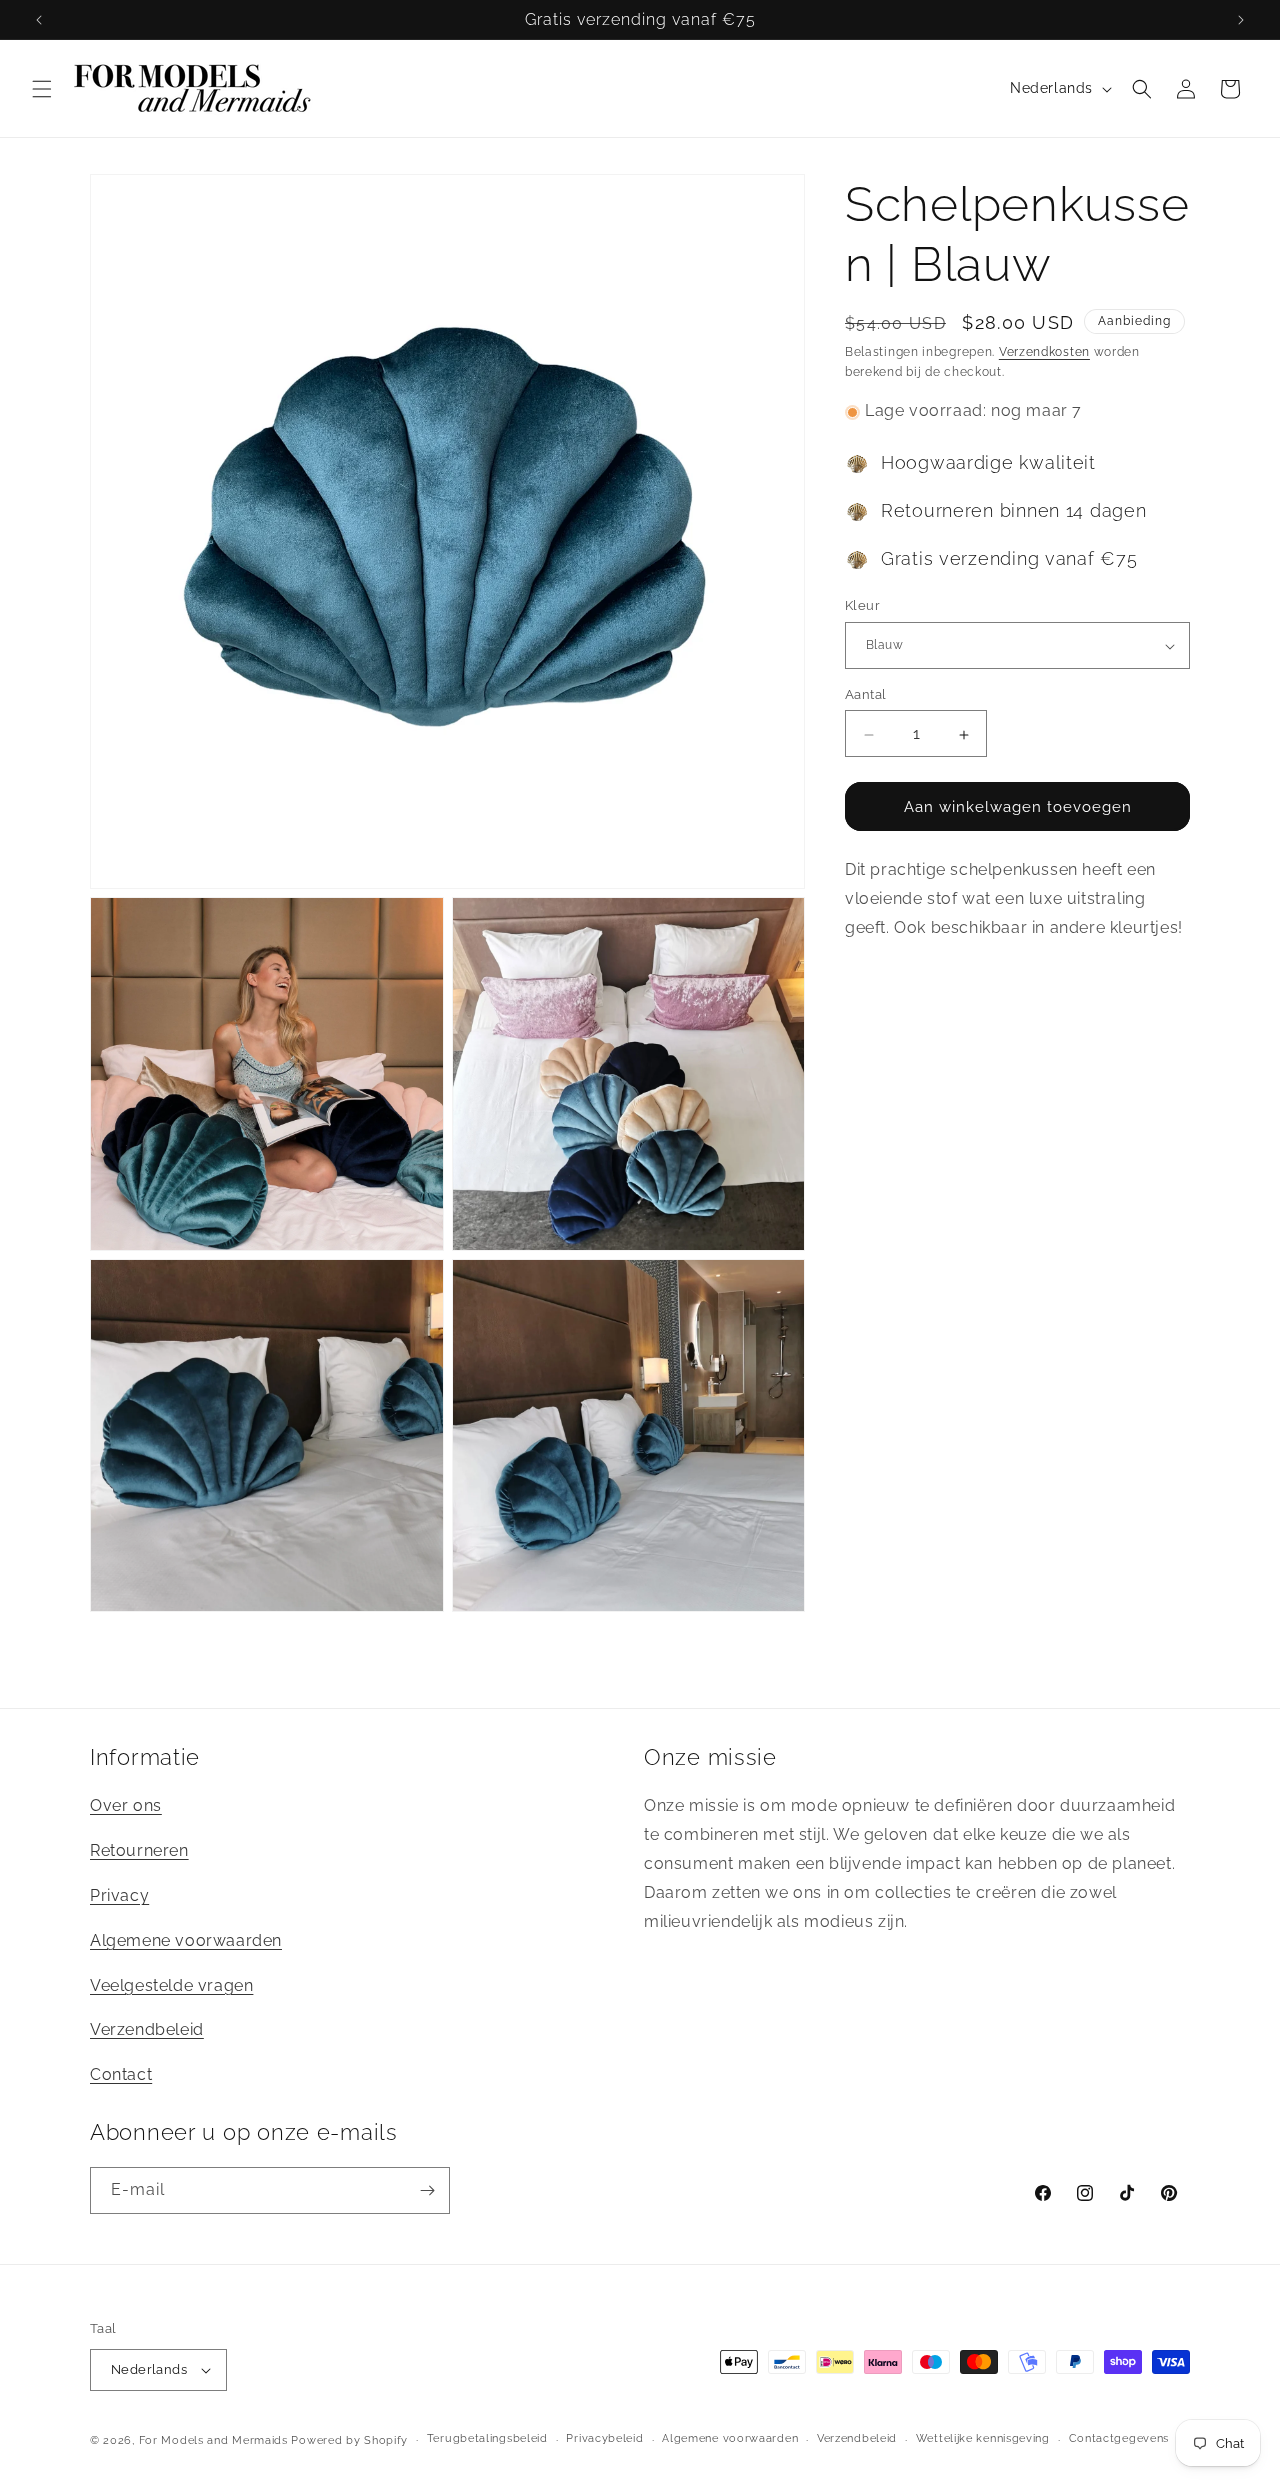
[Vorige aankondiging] (39, 20)
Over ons (126, 1805)
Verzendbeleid (147, 2029)
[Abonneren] (427, 2190)
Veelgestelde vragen (171, 1985)
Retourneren (139, 1850)
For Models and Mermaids (213, 2440)
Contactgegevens (1119, 2438)
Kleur (862, 606)
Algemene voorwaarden (186, 1940)
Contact (121, 2074)
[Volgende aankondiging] (1241, 20)
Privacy (119, 1895)
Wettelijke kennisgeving (983, 2438)
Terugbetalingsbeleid (487, 2438)
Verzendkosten (1044, 352)
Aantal (865, 695)
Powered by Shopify (349, 2440)
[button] (42, 89)
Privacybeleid (604, 2438)
